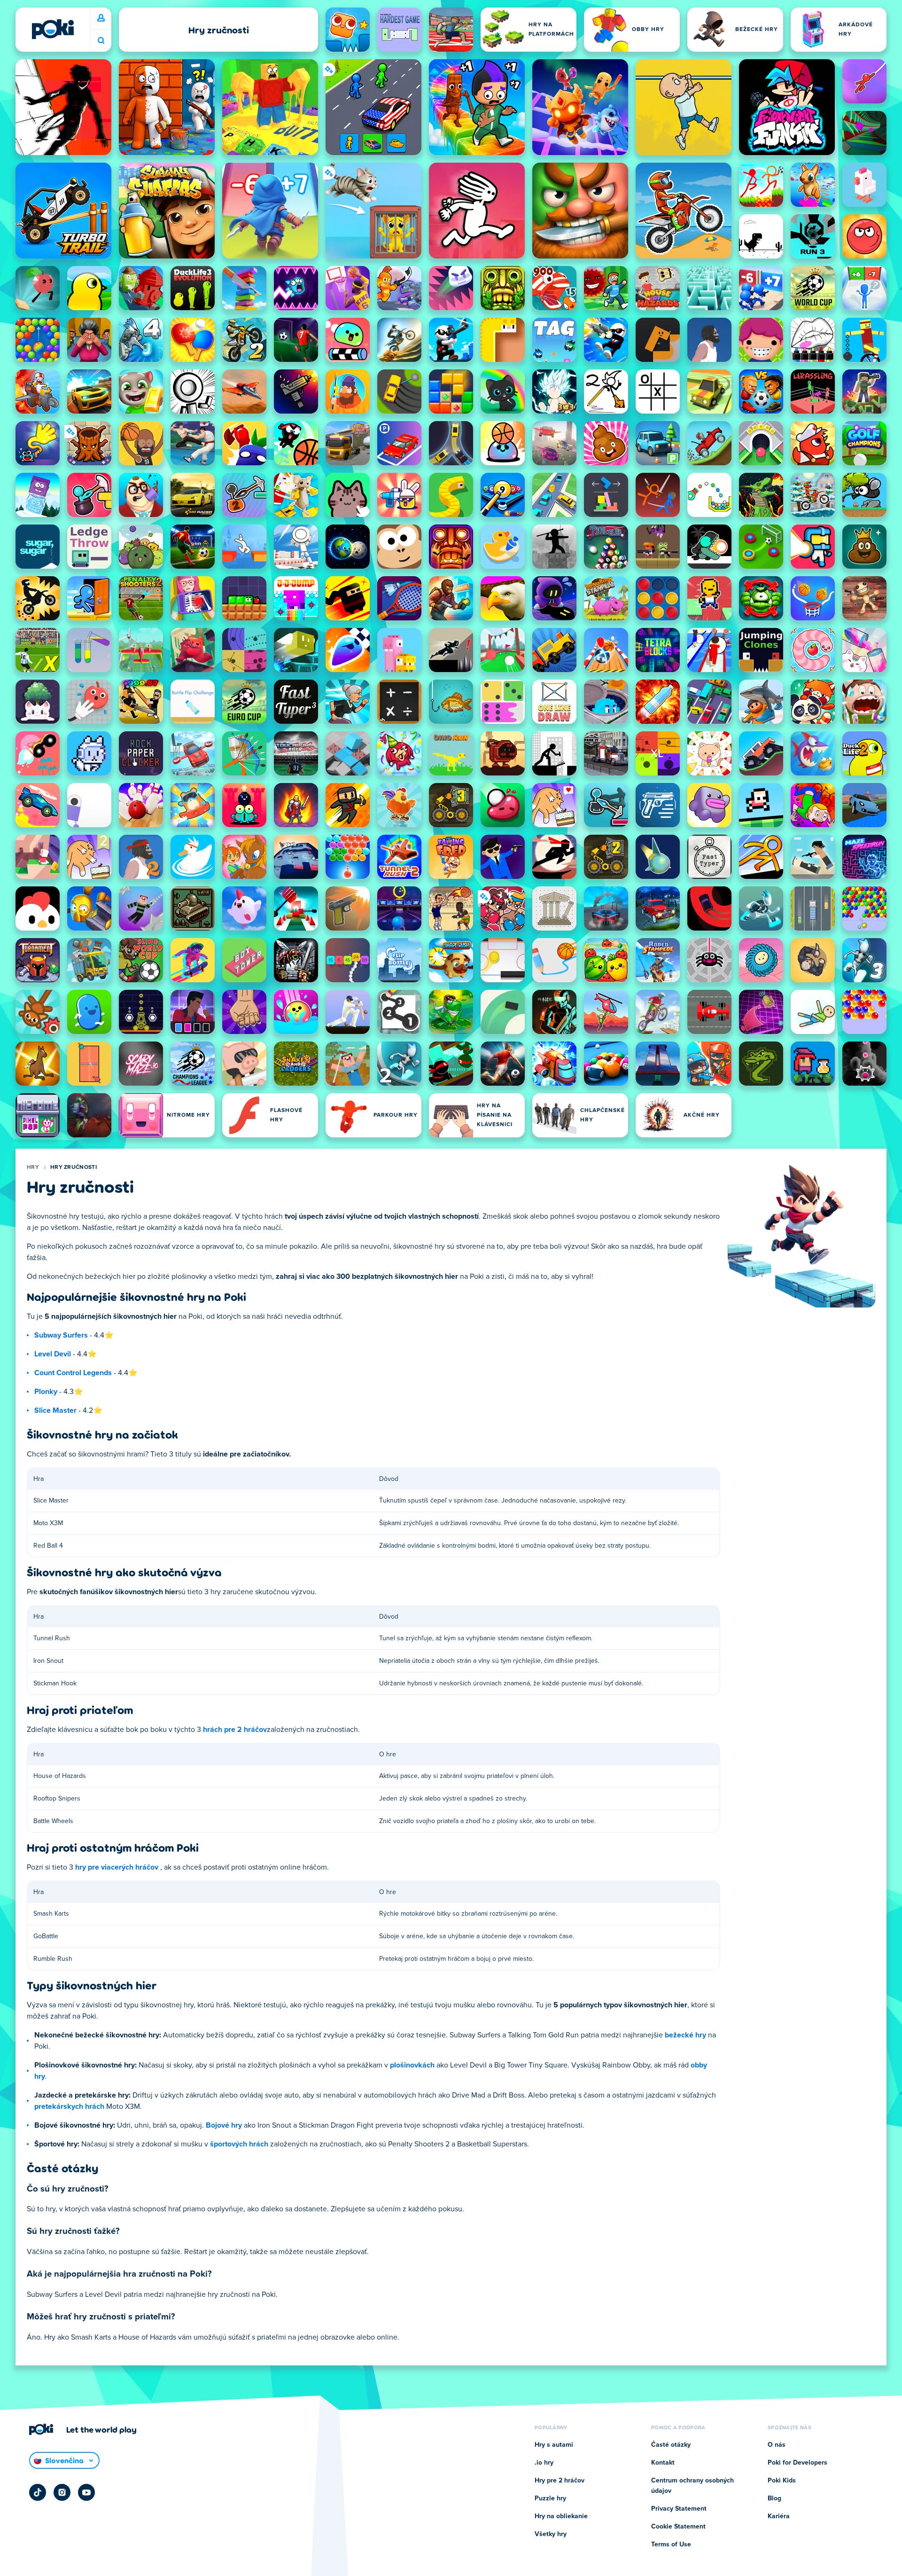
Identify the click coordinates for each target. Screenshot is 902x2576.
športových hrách (239, 2144)
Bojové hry (224, 2125)
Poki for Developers (797, 2463)
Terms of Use (671, 2545)
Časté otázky (671, 2445)
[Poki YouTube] (86, 2492)
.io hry (544, 2463)
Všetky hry (551, 2534)
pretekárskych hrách (69, 2106)
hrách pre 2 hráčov (235, 1730)
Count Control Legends (73, 1373)
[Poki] (53, 29)
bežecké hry (685, 2035)
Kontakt (663, 2463)
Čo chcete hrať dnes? (101, 41)
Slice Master (55, 1410)
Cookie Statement (678, 2527)
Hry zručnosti (74, 1167)
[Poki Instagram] (62, 2492)
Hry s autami (554, 2445)
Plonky (46, 1392)
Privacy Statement (679, 2509)
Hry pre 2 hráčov (560, 2481)
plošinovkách (412, 2065)
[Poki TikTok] (38, 2492)
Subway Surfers (61, 1335)
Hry (33, 1167)
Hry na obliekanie (561, 2516)
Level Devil (53, 1354)
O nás (777, 2445)
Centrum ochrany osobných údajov (692, 2486)
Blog (774, 2498)
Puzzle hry (550, 2498)
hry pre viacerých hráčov (117, 1867)
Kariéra (779, 2516)
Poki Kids (782, 2481)
